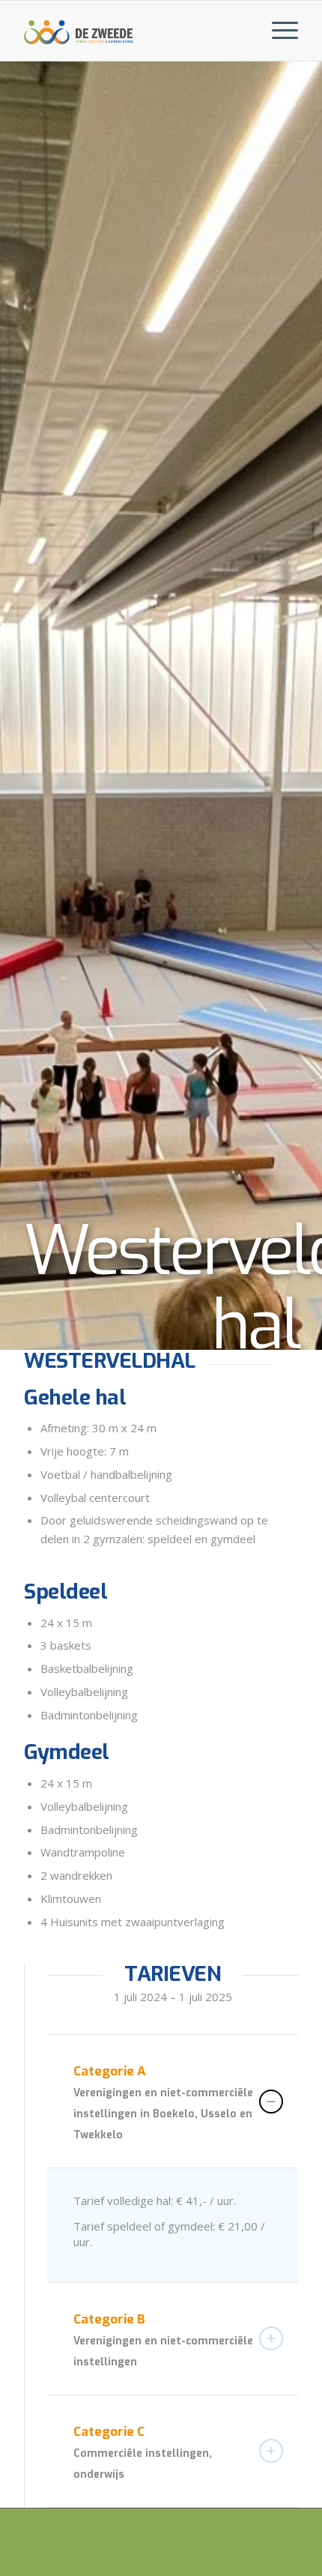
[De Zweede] (79, 31)
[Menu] (277, 31)
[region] (173, 2225)
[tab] (173, 2101)
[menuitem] (277, 31)
